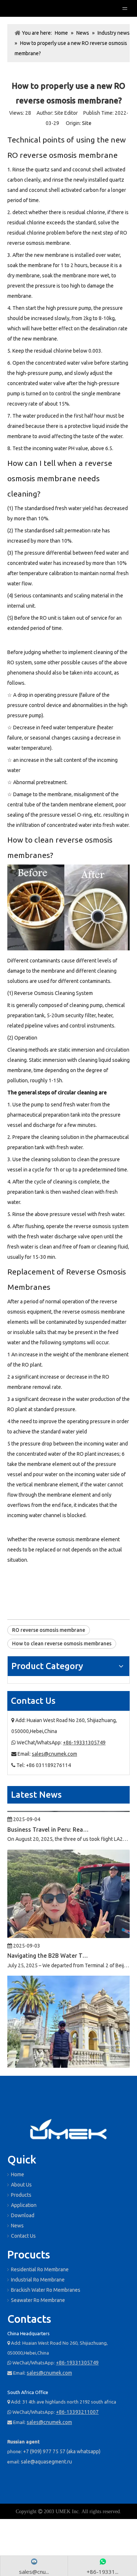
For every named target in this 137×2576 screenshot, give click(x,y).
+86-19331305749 (84, 1743)
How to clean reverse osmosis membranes (62, 1644)
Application (24, 2205)
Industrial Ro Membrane (38, 2280)
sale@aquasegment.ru (46, 2462)
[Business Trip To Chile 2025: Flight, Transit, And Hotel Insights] (68, 2052)
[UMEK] (68, 2130)
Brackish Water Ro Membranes (46, 2290)
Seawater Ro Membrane (38, 2300)
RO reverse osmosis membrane (49, 1630)
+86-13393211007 (77, 2412)
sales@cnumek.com (54, 1754)
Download (23, 2215)
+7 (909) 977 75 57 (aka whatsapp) (62, 2451)
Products (21, 2195)
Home (18, 2174)
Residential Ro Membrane (40, 2269)
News (17, 2226)
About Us (21, 2185)
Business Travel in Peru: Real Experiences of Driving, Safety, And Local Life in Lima (49, 1816)
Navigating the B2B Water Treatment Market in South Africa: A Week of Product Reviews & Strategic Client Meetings (49, 1942)
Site (87, 123)
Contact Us (23, 2236)
